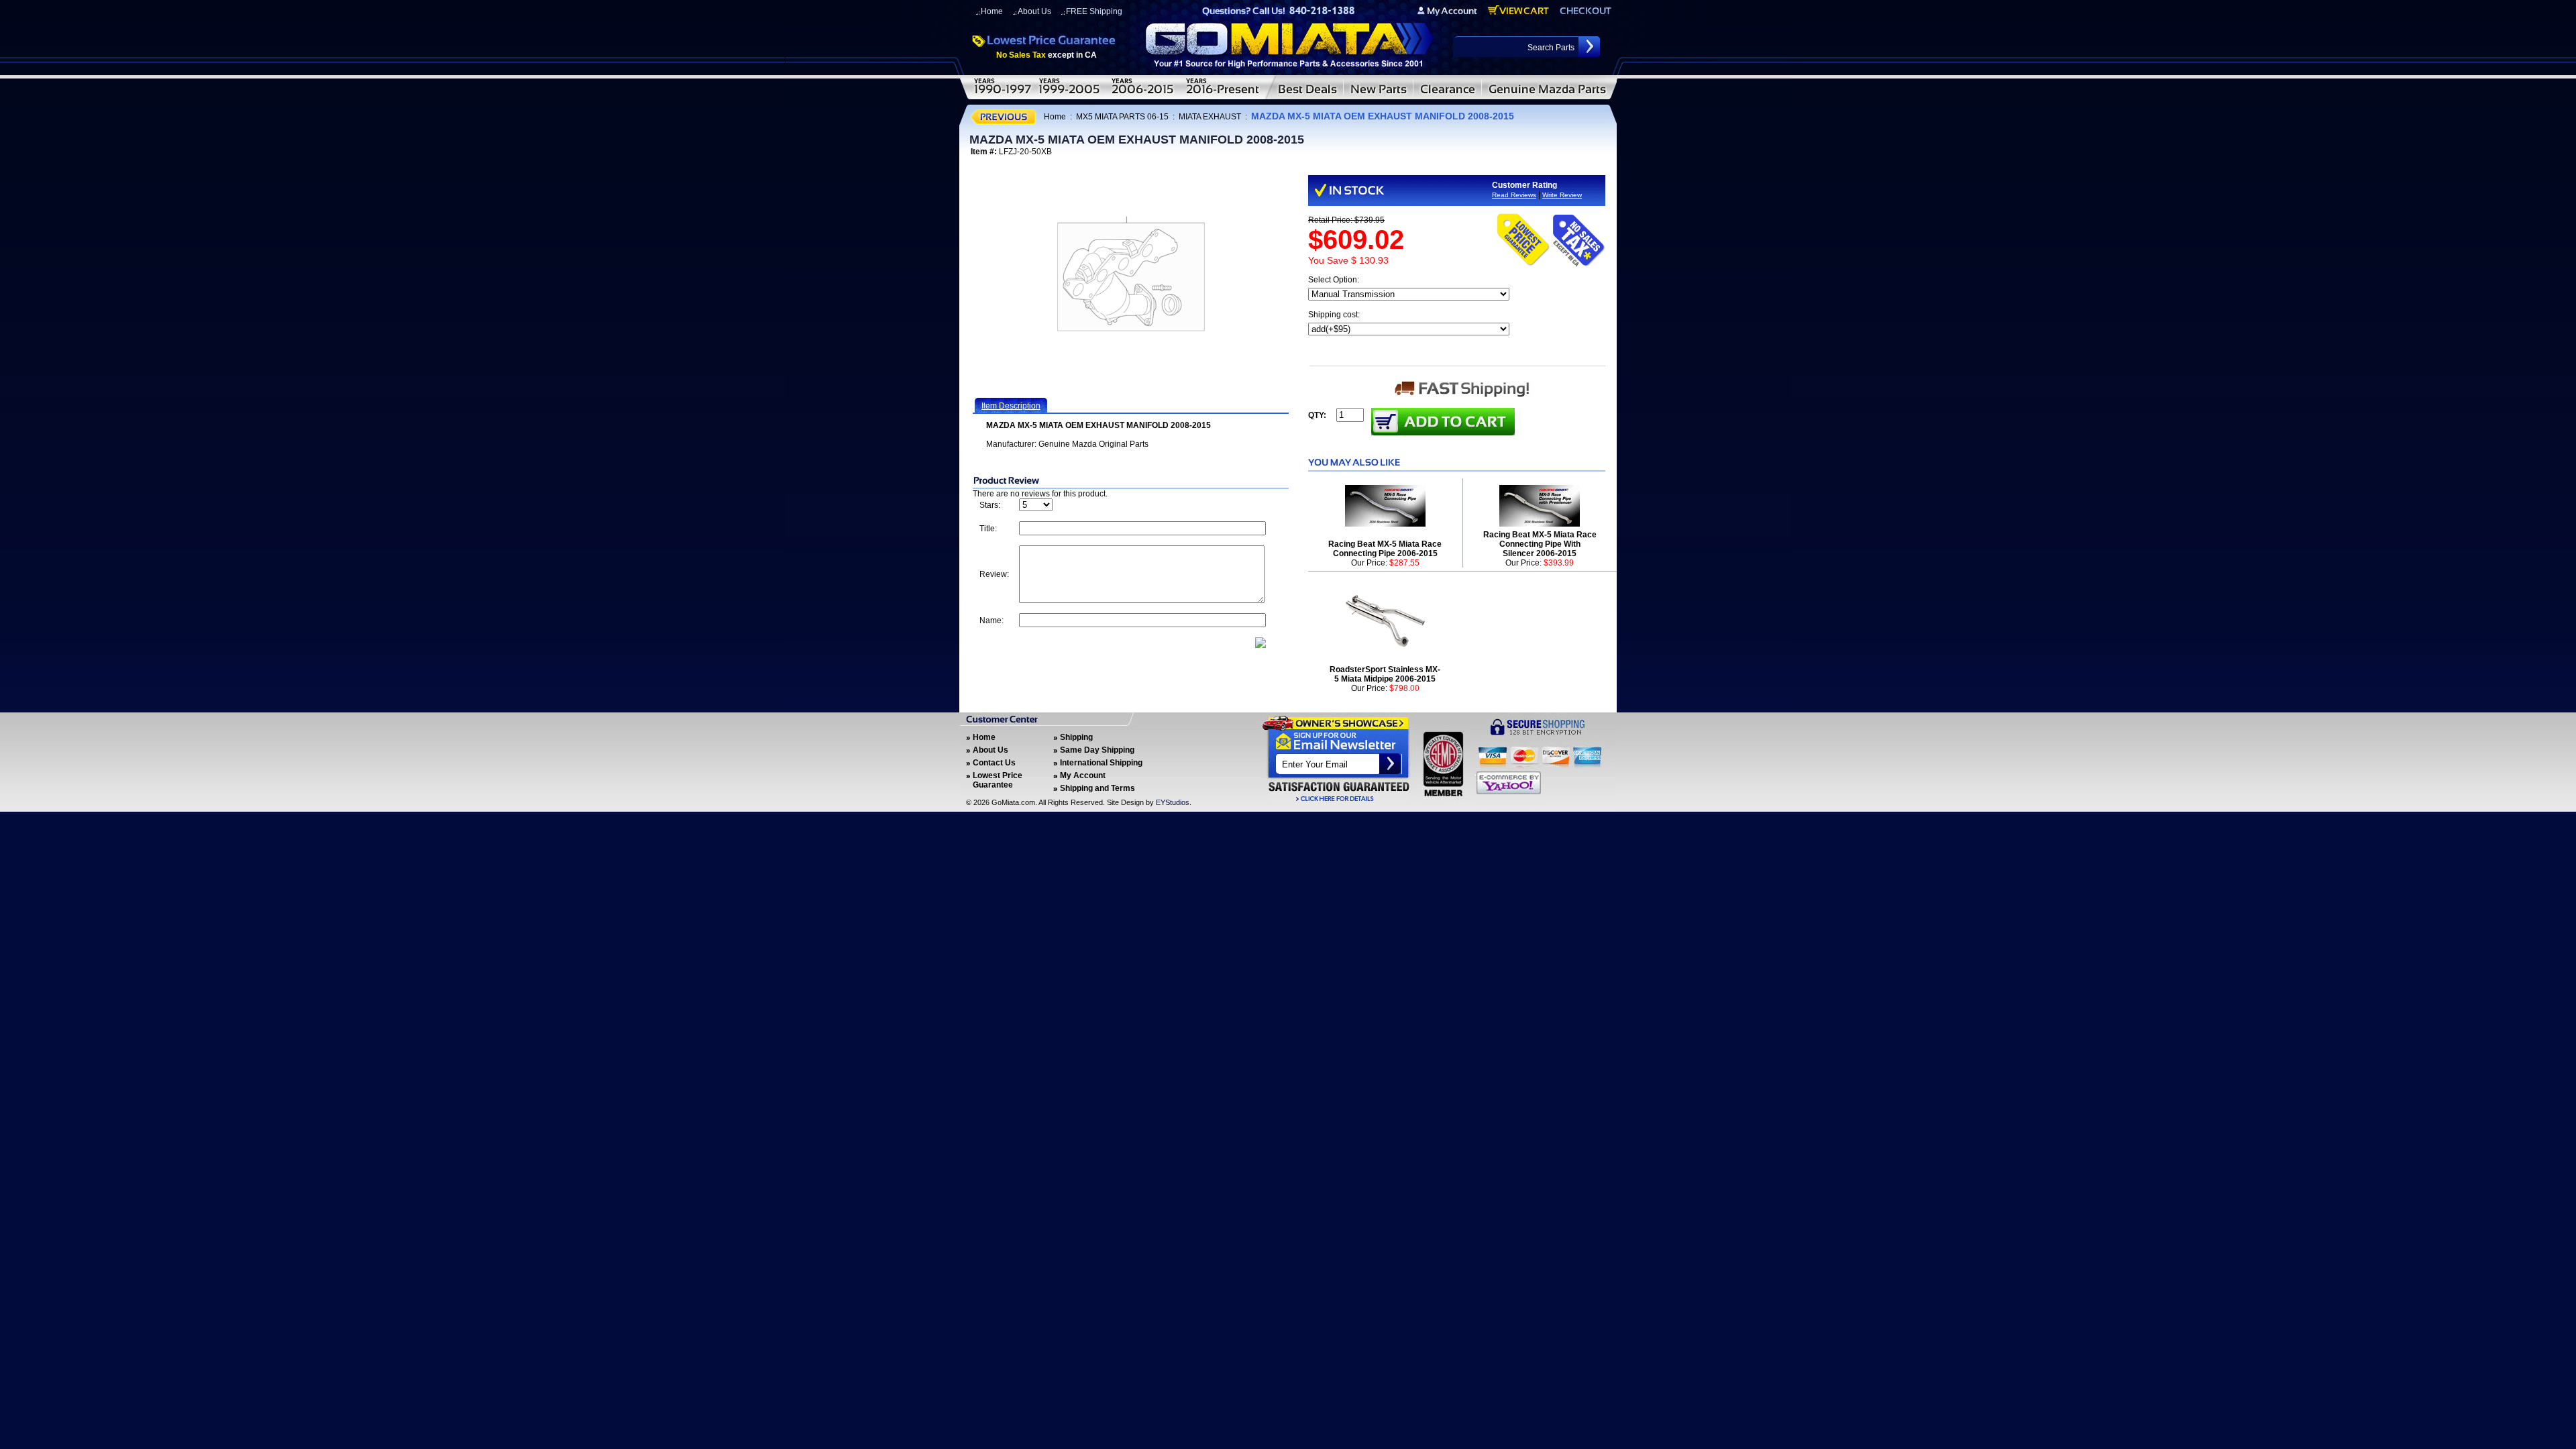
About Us (1034, 11)
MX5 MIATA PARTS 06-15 (1122, 117)
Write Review (1562, 195)
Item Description (1011, 406)
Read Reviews (1514, 195)
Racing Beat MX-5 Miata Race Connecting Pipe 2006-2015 (1385, 549)
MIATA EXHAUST (1210, 117)
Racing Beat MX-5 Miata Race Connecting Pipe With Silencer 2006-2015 (1540, 544)
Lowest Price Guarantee (998, 780)
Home (992, 11)
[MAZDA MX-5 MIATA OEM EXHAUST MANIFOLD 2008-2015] (1131, 274)
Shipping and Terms (1097, 788)
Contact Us (994, 763)
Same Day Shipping (1097, 750)
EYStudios (1173, 802)
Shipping (1076, 737)
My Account (1083, 775)
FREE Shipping (1094, 11)
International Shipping (1101, 763)
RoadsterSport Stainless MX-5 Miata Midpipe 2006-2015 (1385, 674)
